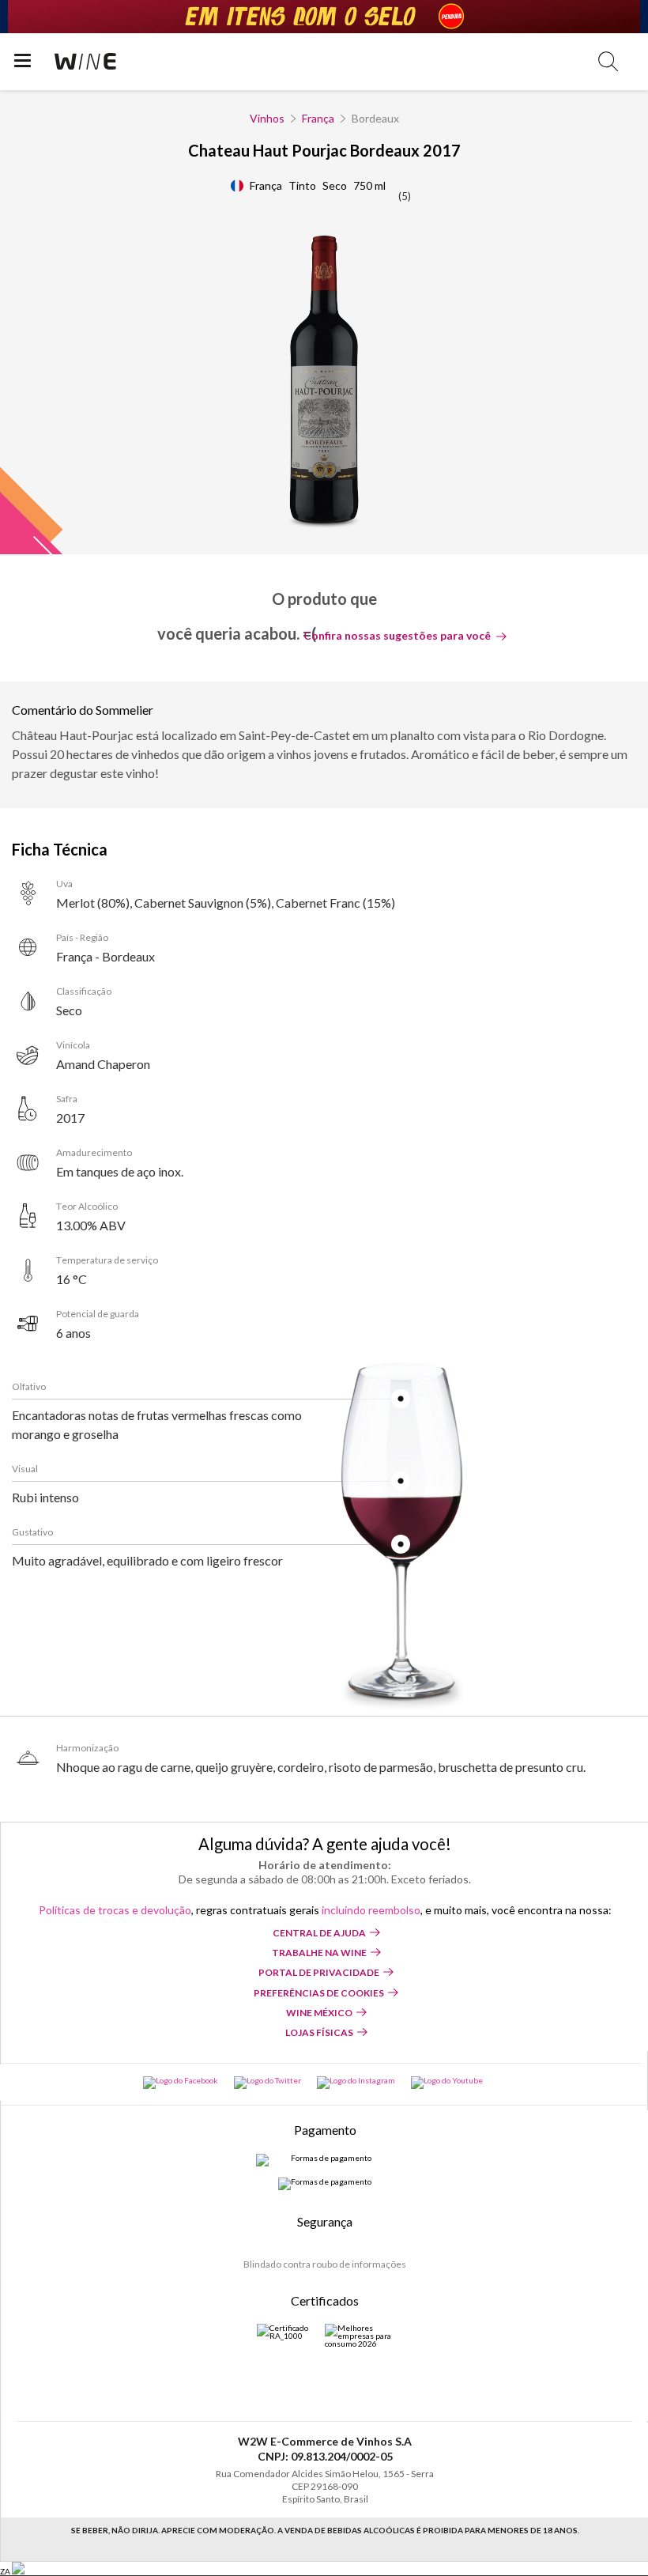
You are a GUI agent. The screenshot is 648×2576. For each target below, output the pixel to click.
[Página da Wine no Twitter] (267, 2083)
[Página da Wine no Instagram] (356, 2083)
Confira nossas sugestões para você (397, 636)
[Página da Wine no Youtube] (447, 2083)
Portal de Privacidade (319, 1972)
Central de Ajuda (319, 1933)
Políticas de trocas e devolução (115, 1910)
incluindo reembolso (371, 1910)
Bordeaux (375, 118)
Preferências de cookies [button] (319, 1993)
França (318, 118)
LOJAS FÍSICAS (319, 2032)
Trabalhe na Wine (319, 1953)
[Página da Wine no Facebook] (181, 2083)
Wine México (319, 2013)
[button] (608, 61)
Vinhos (267, 118)
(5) (405, 196)
